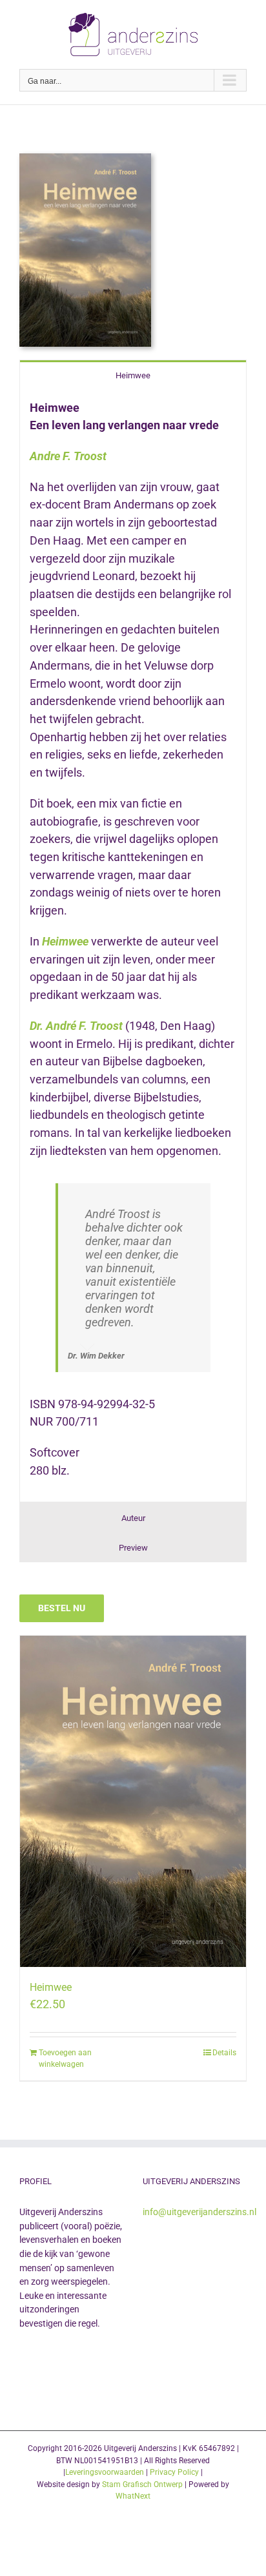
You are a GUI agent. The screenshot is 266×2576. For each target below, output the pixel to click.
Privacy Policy (174, 2472)
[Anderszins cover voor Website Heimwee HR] (85, 159)
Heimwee (51, 1987)
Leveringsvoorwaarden (105, 2472)
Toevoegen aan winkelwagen (65, 2058)
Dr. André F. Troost (76, 1026)
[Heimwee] (133, 1801)
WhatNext (133, 2496)
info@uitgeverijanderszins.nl (200, 2212)
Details (224, 2053)
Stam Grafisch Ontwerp (142, 2484)
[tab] (133, 375)
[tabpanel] (133, 946)
